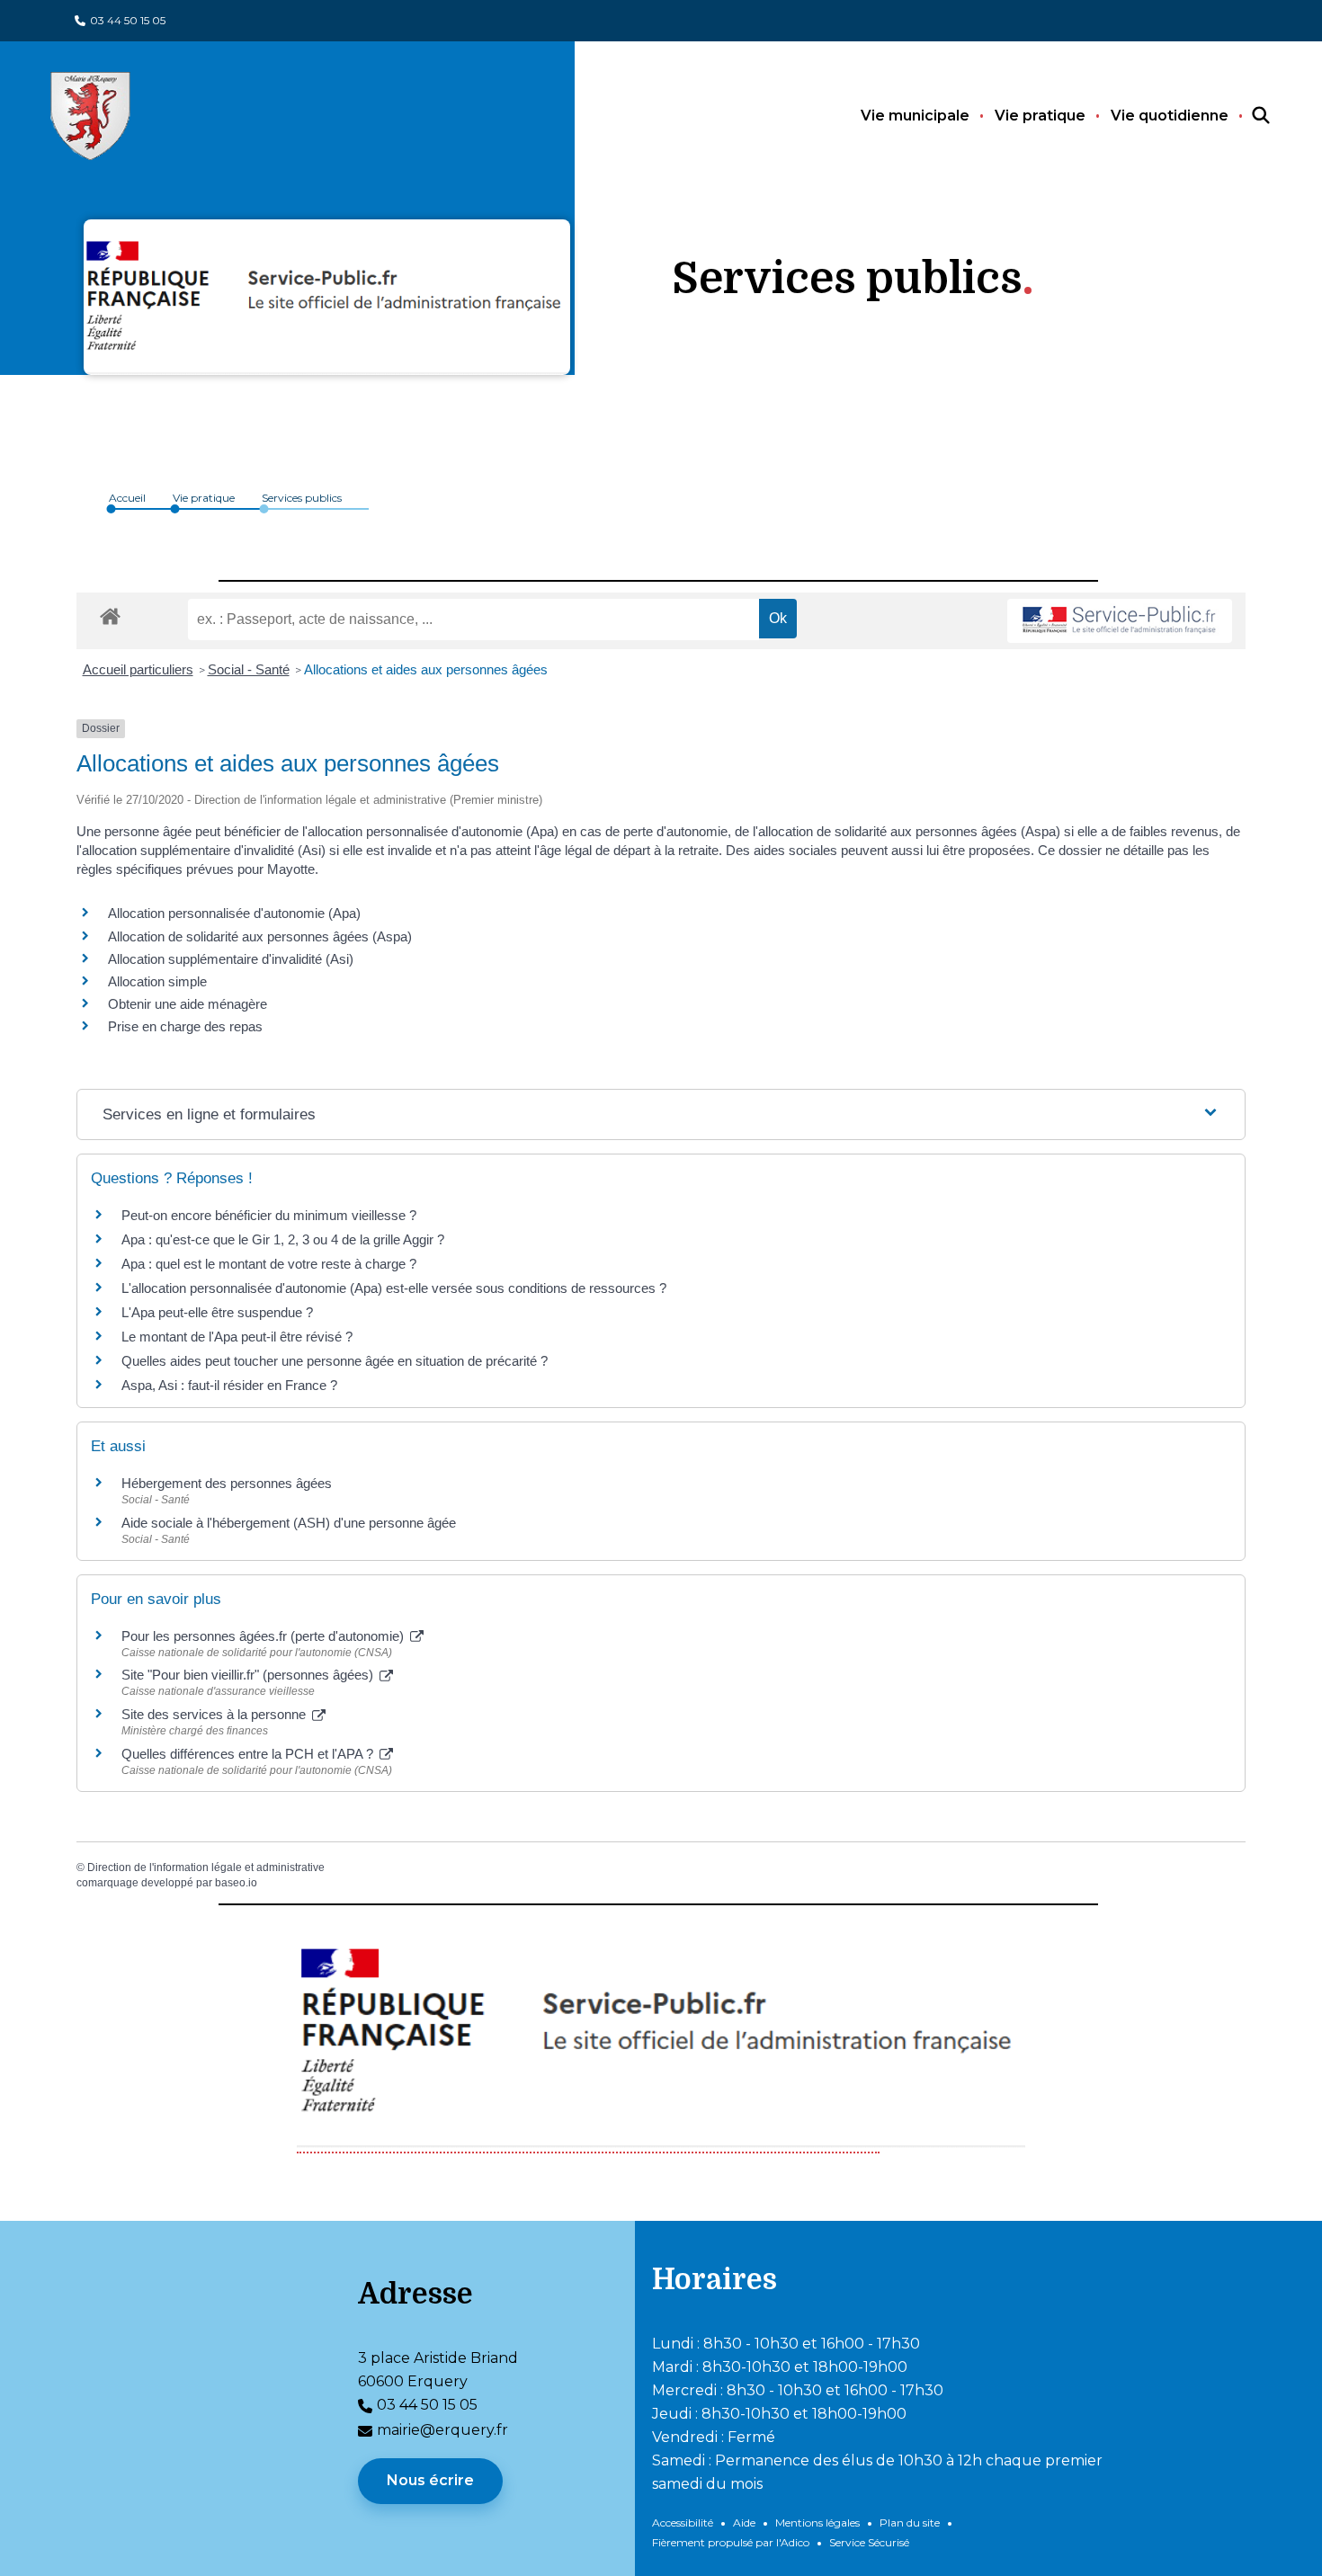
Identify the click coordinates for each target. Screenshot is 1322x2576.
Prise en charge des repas (185, 1026)
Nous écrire (430, 2480)
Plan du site (910, 2523)
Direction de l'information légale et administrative (206, 1867)
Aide (744, 2523)
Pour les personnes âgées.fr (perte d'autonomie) (264, 1636)
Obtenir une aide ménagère (188, 1004)
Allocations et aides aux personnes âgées (426, 669)
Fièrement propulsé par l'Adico (731, 2542)
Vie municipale (915, 116)
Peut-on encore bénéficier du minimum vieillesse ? (269, 1215)
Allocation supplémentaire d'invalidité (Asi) (231, 959)
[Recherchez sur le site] (1245, 116)
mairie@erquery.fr (442, 2430)
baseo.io (236, 1883)
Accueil (127, 498)
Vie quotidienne (1170, 116)
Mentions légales (817, 2523)
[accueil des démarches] (110, 613)
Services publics (302, 498)
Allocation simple (157, 981)
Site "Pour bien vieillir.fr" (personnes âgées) (249, 1675)
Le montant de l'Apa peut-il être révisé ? (237, 1337)
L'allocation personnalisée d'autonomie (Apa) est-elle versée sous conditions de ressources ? (394, 1288)
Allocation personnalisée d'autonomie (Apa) (234, 913)
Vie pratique (1040, 116)
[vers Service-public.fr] (1120, 621)
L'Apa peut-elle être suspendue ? (217, 1312)
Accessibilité (683, 2523)
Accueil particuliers (138, 669)
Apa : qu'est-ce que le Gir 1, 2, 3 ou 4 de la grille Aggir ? (283, 1239)
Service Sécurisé (869, 2542)
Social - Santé (249, 669)
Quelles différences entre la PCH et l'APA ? (249, 1754)
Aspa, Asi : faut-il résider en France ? (229, 1385)
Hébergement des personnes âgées (227, 1483)
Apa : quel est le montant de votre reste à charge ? (269, 1264)
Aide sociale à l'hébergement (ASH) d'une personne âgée (289, 1523)
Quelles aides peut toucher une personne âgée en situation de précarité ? (335, 1361)
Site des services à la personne (215, 1714)
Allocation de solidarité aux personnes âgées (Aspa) (260, 936)
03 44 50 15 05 (128, 20)
